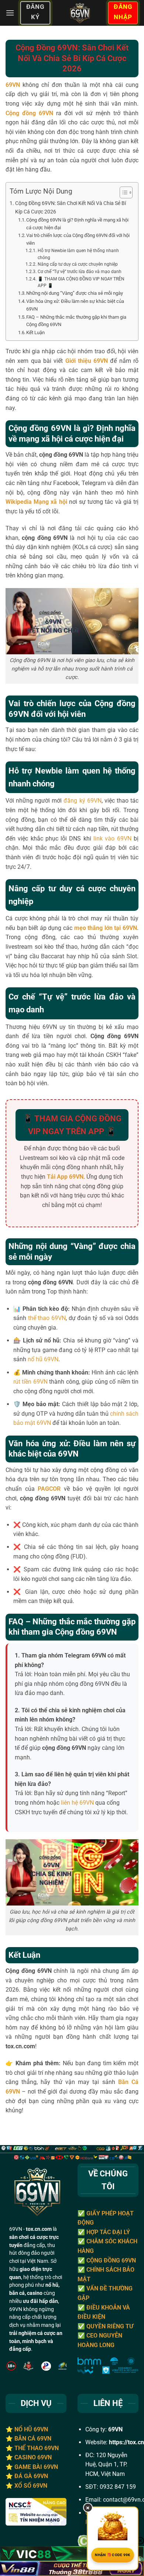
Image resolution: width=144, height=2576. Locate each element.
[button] (10, 13)
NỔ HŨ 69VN (31, 2429)
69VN (13, 85)
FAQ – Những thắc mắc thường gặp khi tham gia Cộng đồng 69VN (76, 321)
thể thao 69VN (47, 1318)
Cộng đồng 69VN (29, 113)
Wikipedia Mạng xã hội (36, 502)
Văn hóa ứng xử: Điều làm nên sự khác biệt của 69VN (75, 305)
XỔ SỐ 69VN (31, 2486)
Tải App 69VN (65, 1177)
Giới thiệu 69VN (87, 361)
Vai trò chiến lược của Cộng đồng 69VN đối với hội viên (78, 239)
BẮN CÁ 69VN (33, 2439)
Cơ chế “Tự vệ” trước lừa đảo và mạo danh (79, 272)
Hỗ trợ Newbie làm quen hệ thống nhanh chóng (78, 254)
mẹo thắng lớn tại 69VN (106, 928)
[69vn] (79, 13)
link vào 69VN (112, 838)
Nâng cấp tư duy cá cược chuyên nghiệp (78, 264)
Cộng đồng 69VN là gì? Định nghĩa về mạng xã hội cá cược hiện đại (77, 224)
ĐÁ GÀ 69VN (31, 2476)
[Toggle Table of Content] (122, 192)
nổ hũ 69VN (43, 1359)
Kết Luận (35, 332)
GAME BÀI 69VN (36, 2467)
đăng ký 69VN (82, 801)
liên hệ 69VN (77, 1803)
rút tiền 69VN (30, 1382)
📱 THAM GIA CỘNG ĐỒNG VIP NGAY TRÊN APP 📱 (81, 282)
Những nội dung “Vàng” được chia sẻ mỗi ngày (75, 293)
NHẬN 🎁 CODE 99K (113, 2555)
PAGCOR (49, 1489)
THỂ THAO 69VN (37, 2448)
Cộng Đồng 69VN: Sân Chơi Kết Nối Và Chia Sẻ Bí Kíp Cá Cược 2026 (71, 208)
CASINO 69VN (33, 2457)
